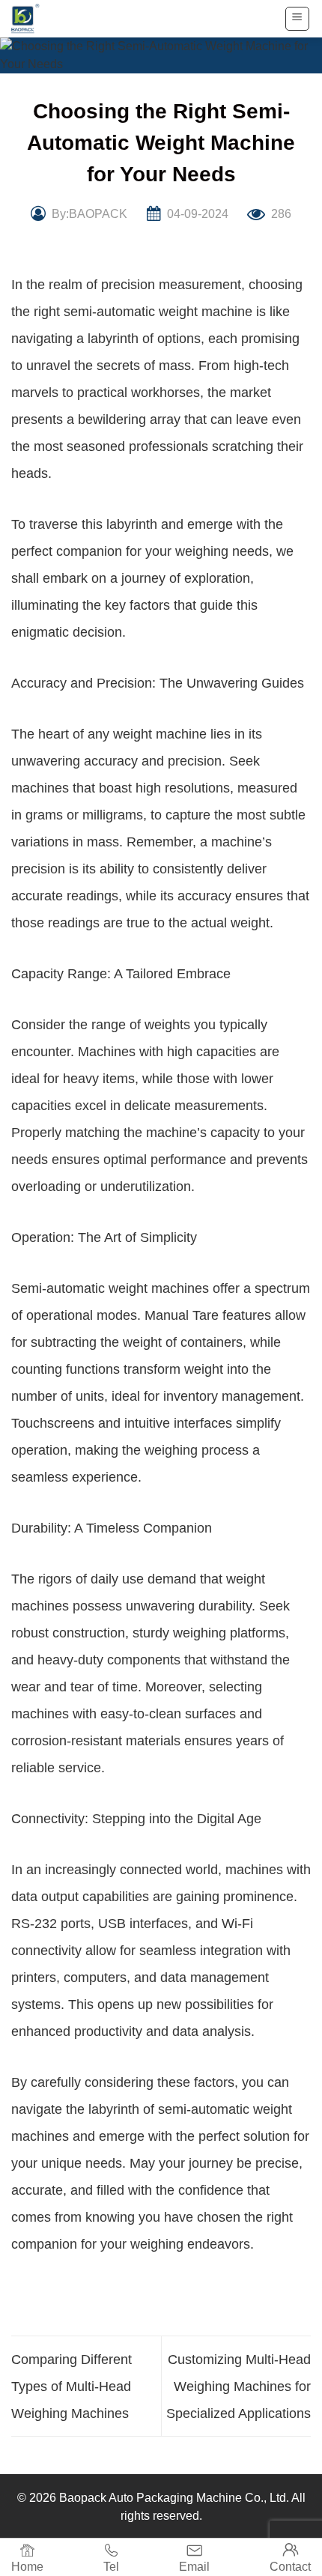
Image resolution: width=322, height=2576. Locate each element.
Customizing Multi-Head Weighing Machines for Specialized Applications (239, 2386)
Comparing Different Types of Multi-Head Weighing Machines (72, 2386)
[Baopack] (34, 19)
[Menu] (298, 19)
